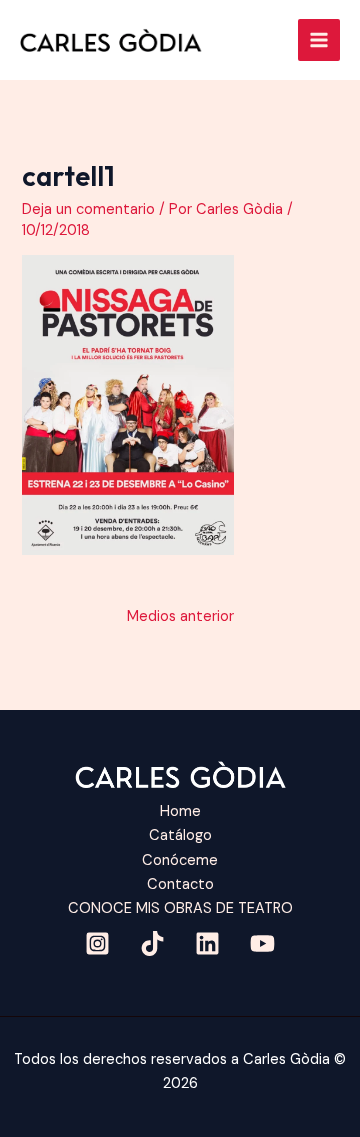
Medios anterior (180, 616)
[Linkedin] (207, 943)
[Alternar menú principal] (319, 40)
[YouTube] (262, 943)
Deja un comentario (88, 209)
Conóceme (180, 860)
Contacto (180, 884)
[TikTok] (152, 943)
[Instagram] (97, 943)
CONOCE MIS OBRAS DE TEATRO (180, 908)
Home (180, 811)
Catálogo (180, 835)
